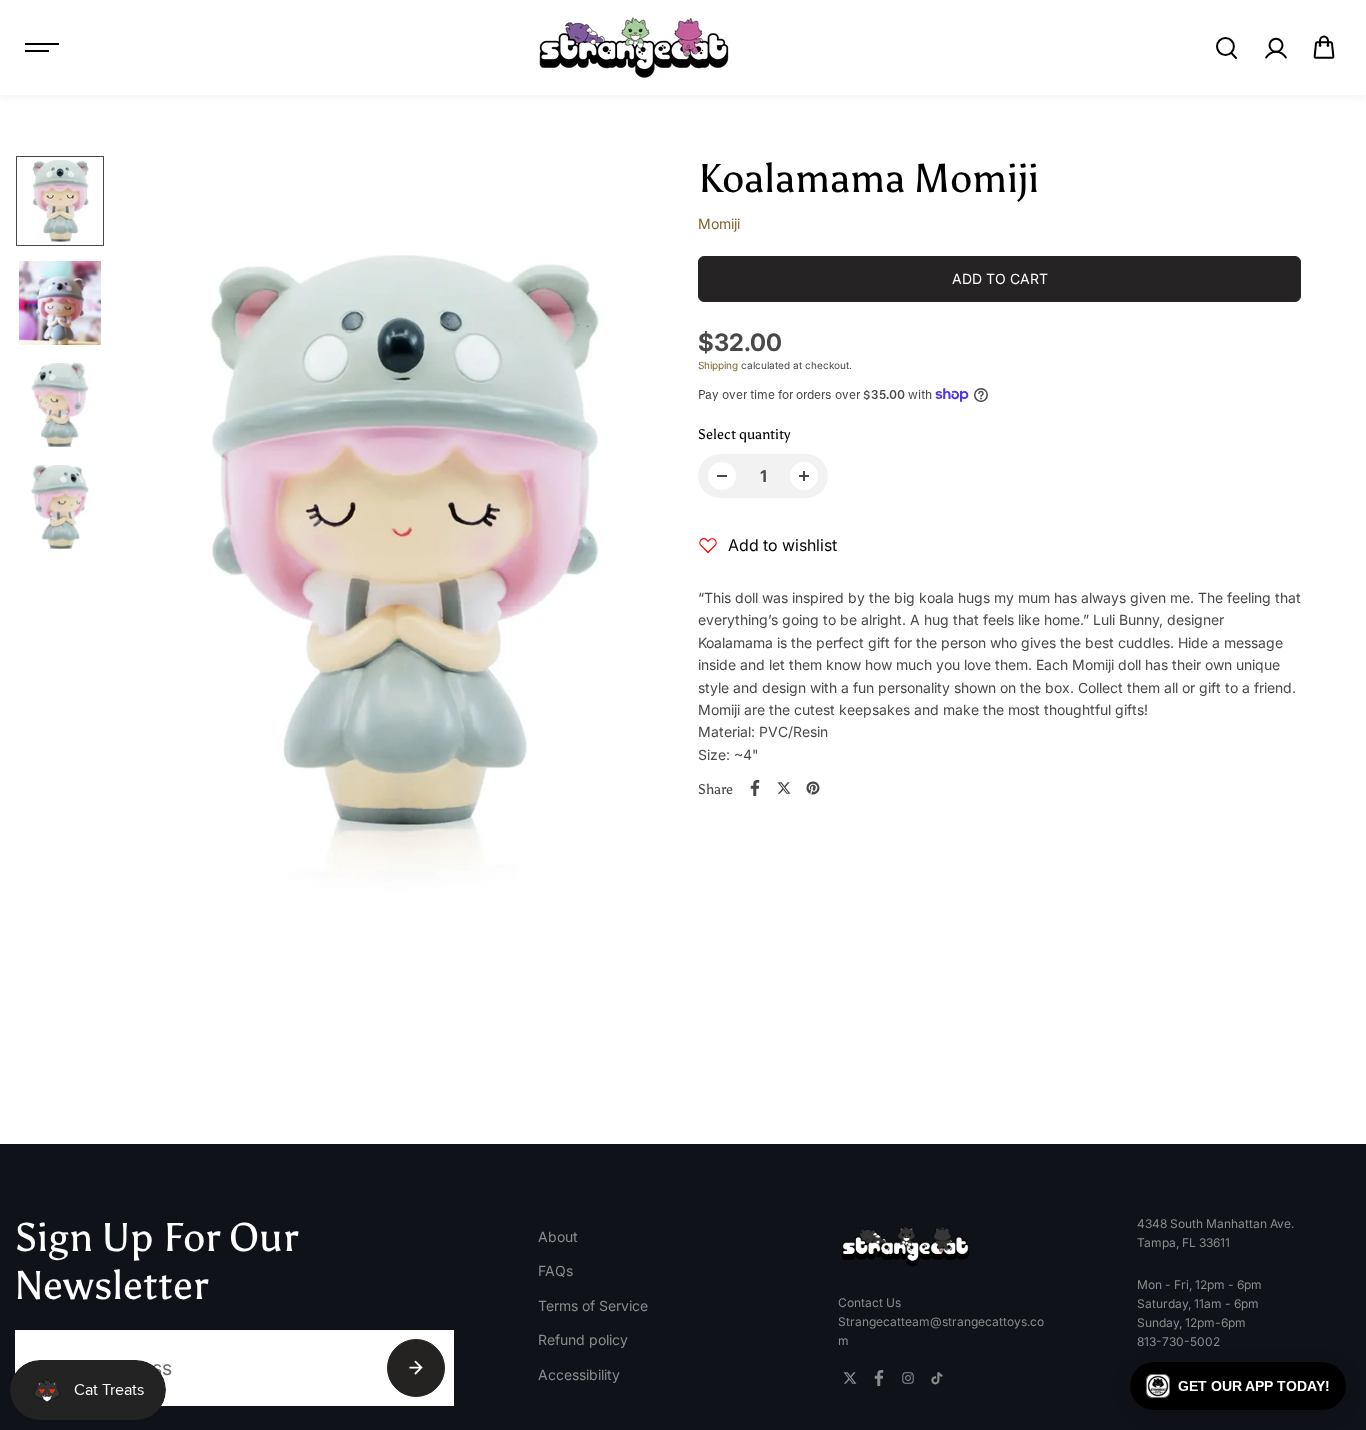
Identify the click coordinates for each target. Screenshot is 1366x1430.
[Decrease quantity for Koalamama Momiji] (722, 476)
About (558, 1236)
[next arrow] (639, 547)
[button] (1324, 48)
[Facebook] (755, 788)
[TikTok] (937, 1378)
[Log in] (1275, 48)
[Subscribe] (416, 1368)
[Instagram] (908, 1378)
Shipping (718, 365)
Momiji (719, 223)
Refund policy (583, 1339)
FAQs (555, 1270)
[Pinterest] (813, 788)
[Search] (1226, 48)
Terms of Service (593, 1305)
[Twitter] (784, 788)
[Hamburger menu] (42, 48)
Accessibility (579, 1374)
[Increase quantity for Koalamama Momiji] (804, 476)
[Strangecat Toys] (634, 47)
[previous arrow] (162, 547)
